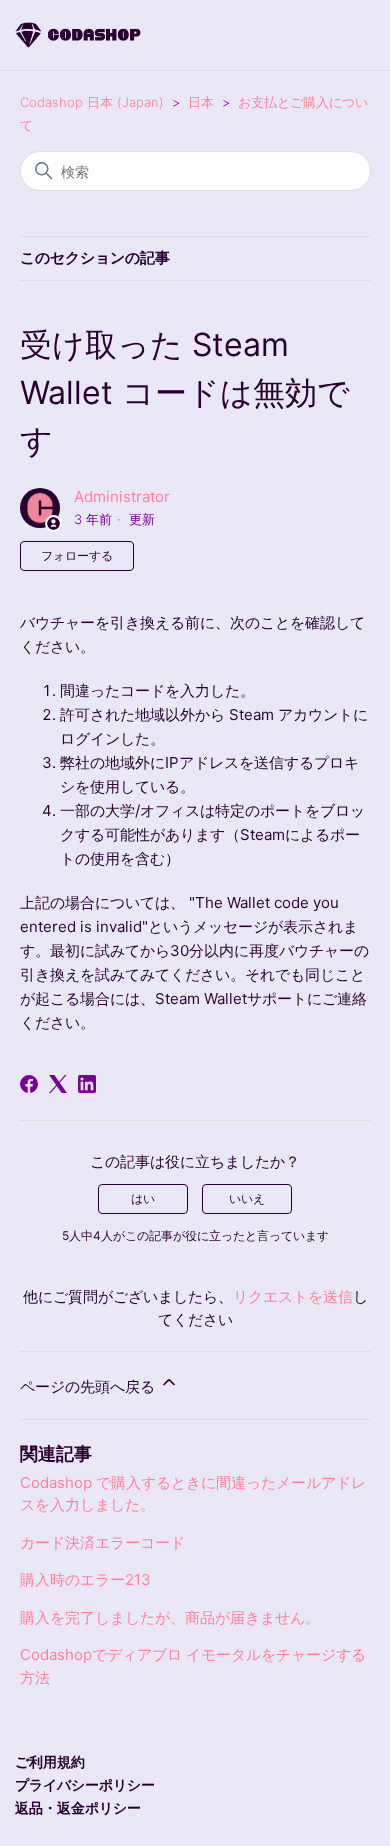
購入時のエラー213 (85, 1579)
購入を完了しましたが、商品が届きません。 (170, 1617)
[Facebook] (29, 1084)
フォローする (77, 555)
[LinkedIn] (87, 1084)
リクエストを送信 (293, 1296)
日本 (203, 102)
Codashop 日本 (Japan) (92, 102)
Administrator (122, 496)
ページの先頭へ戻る (89, 1386)
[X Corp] (58, 1084)
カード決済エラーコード (102, 1542)
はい (143, 1198)
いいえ (247, 1198)
